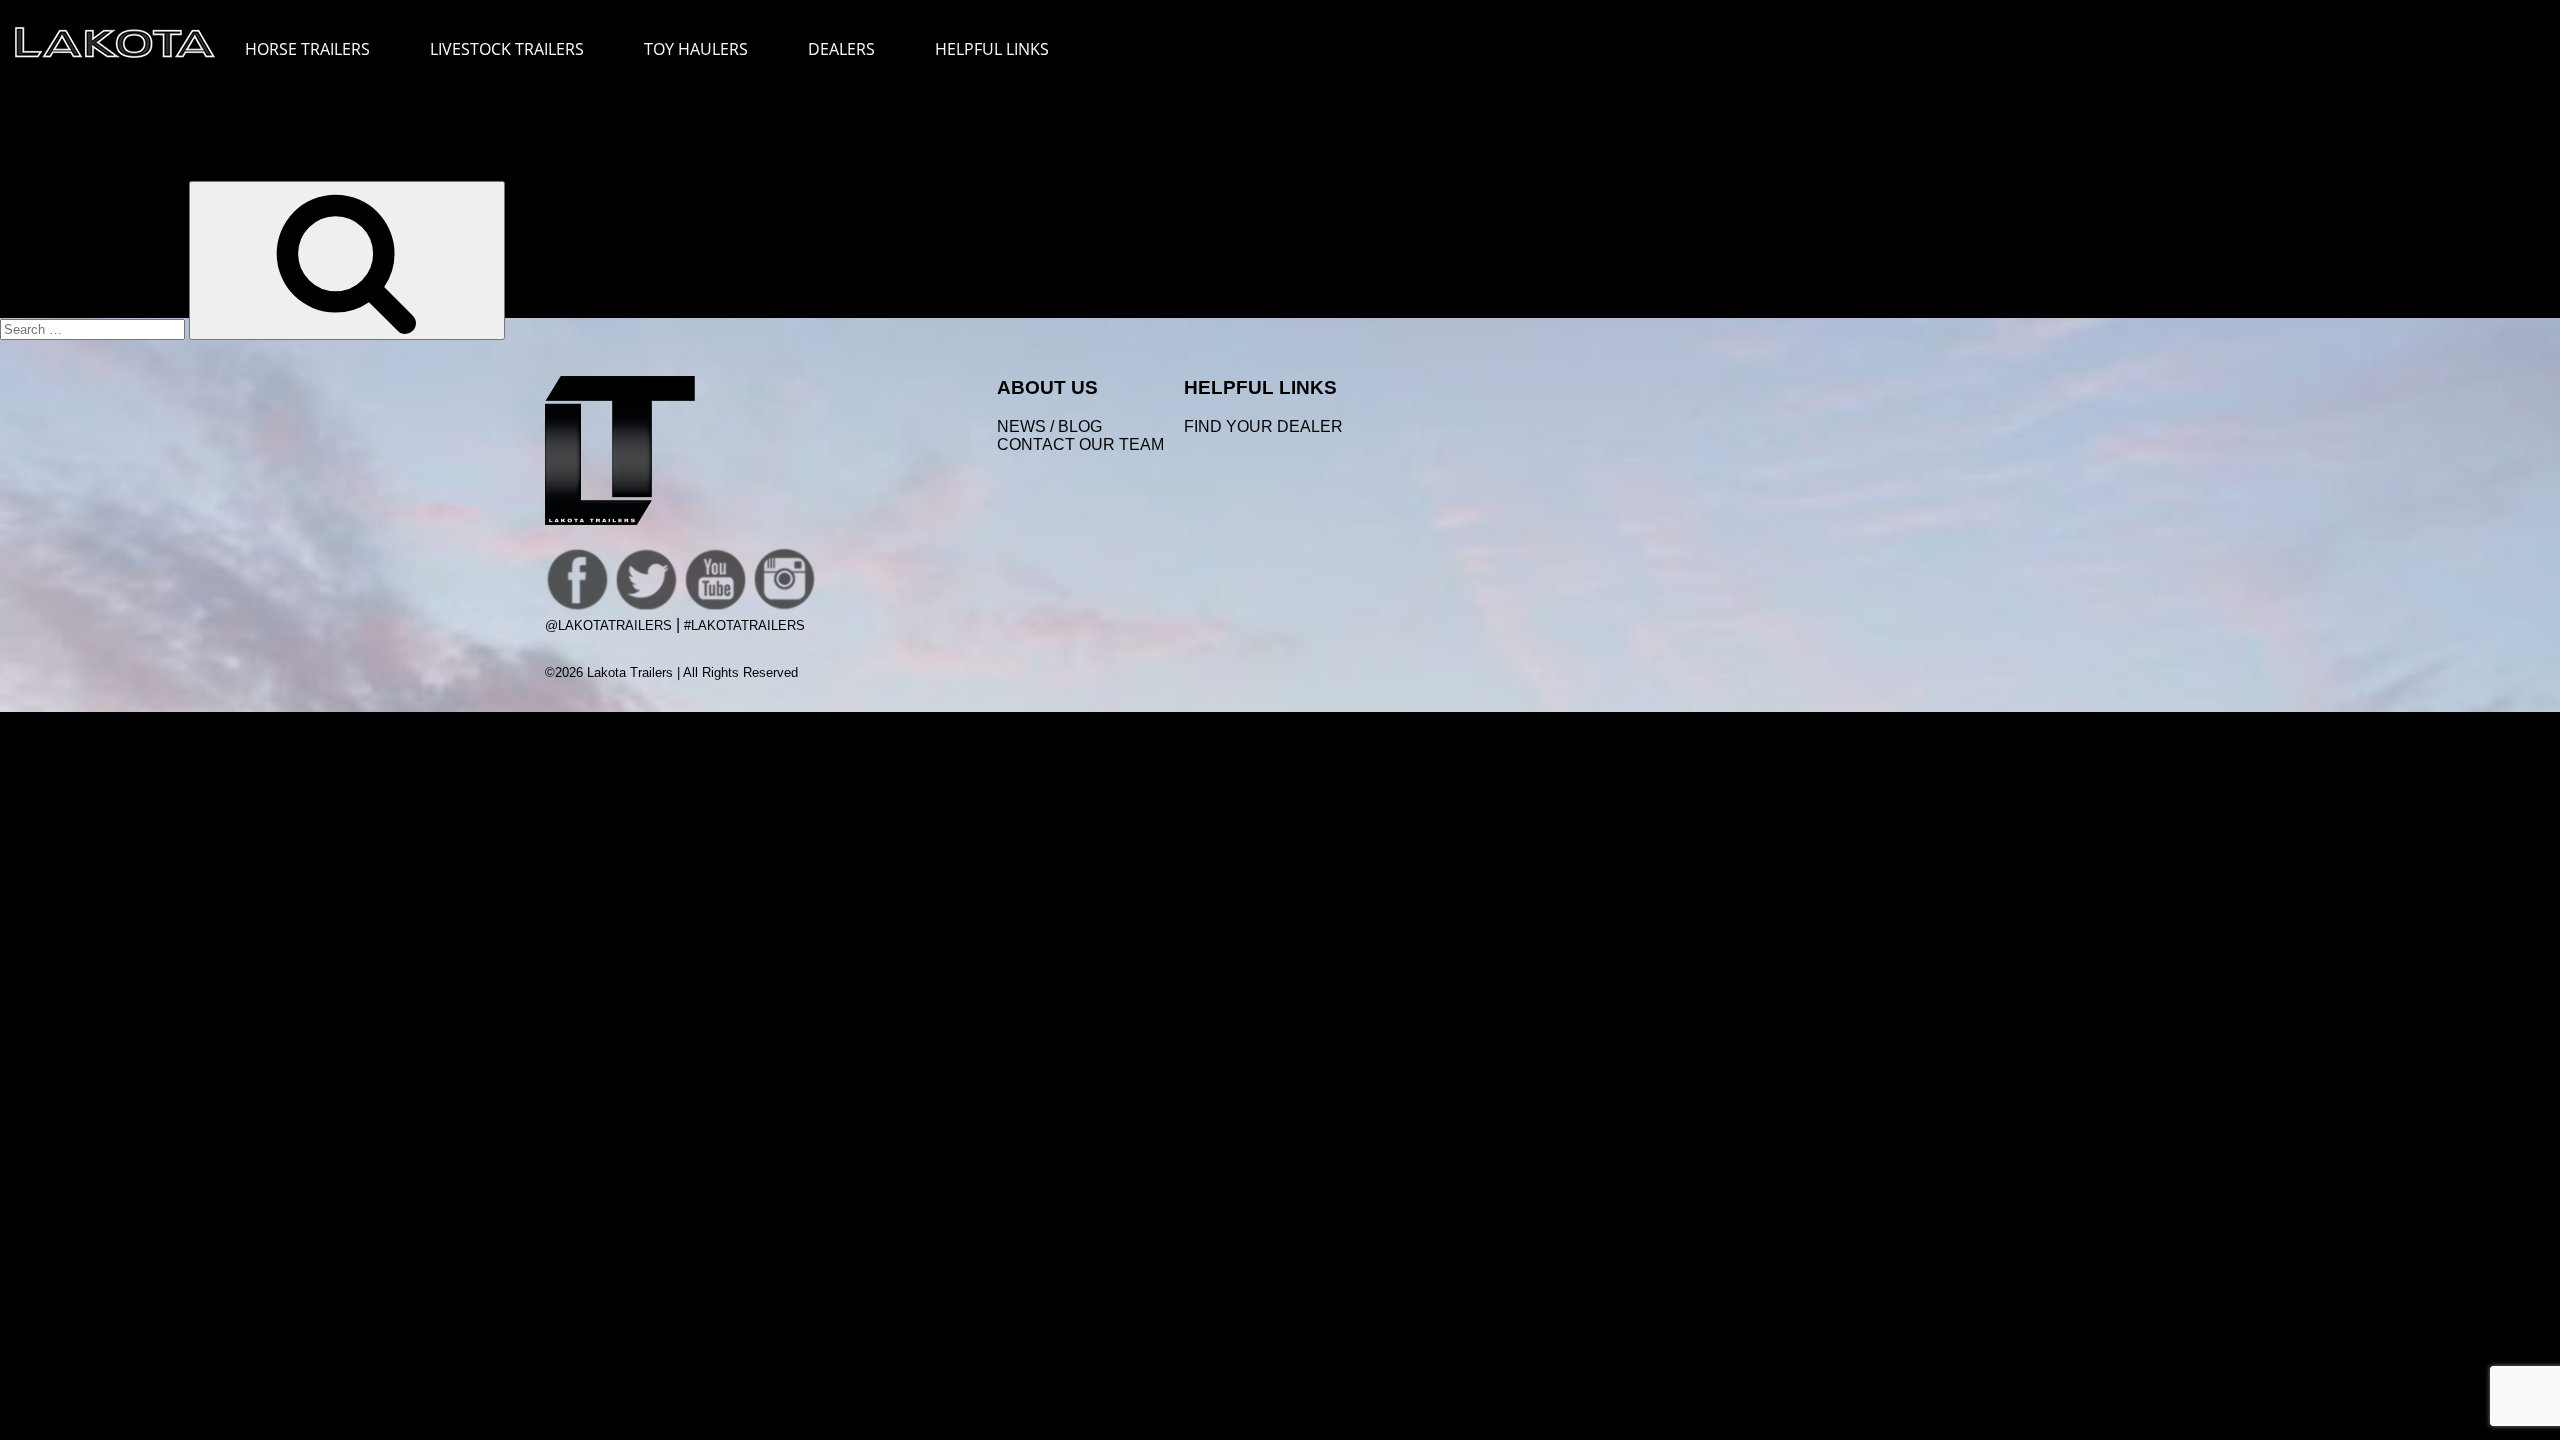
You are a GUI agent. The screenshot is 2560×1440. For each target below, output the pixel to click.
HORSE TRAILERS (307, 49)
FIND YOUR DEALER (1263, 426)
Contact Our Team (1080, 444)
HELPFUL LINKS (992, 49)
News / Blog (1049, 426)
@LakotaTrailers (608, 625)
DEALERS (841, 49)
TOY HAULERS (696, 49)
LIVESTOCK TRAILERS (507, 49)
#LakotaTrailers (744, 625)
